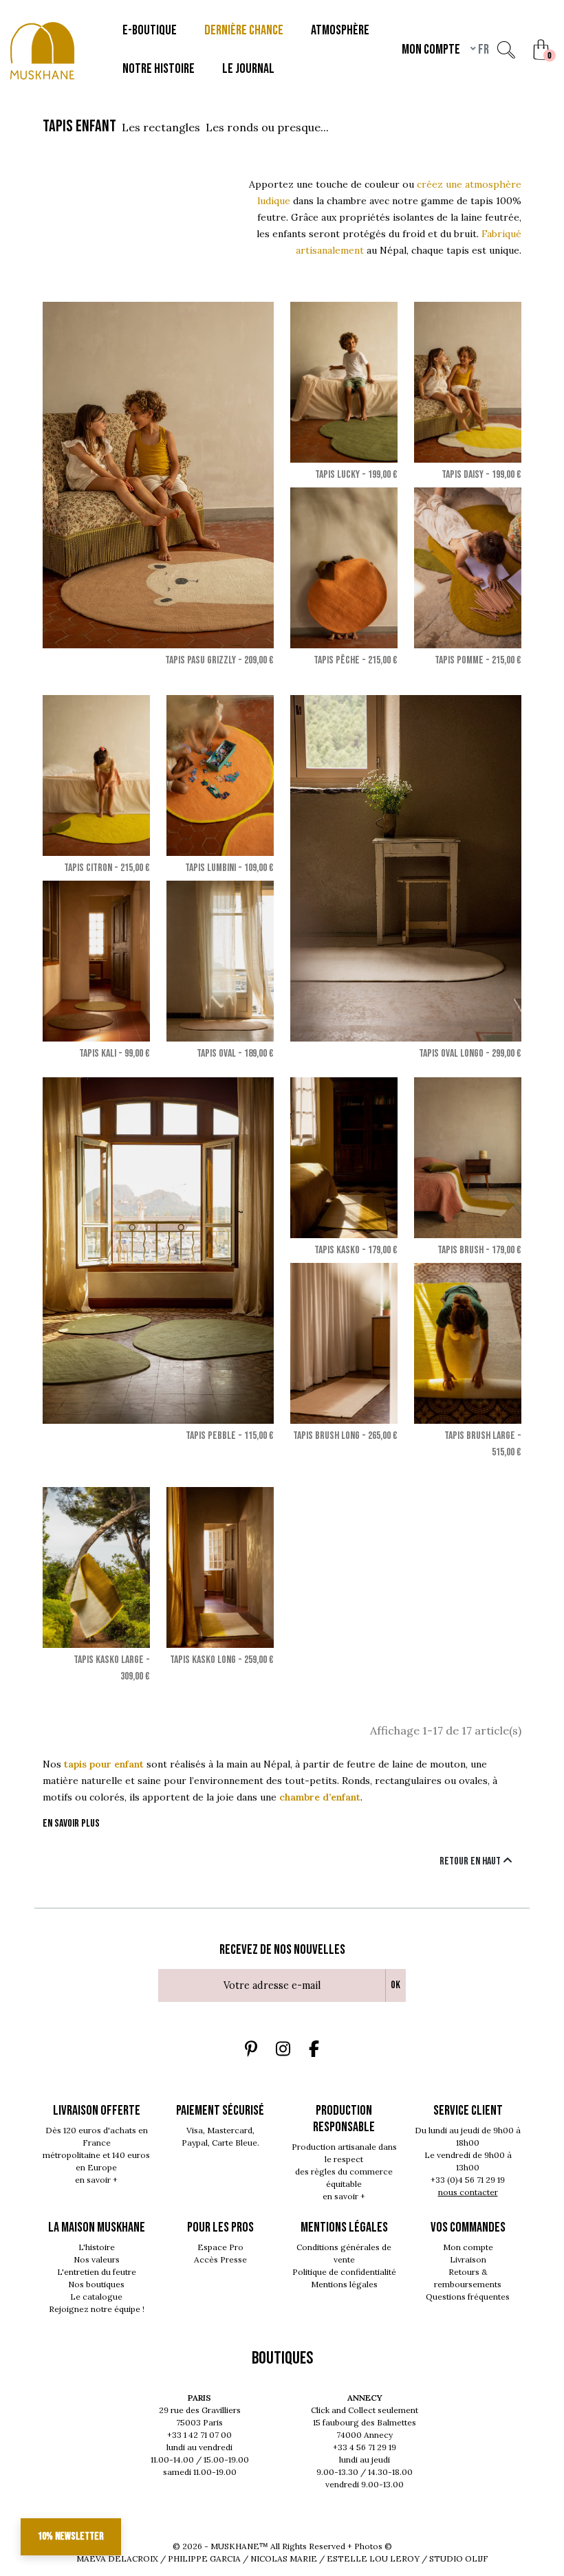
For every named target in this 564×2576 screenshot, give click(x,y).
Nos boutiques (96, 2284)
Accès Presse (220, 2259)
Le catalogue (96, 2297)
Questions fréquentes (468, 2297)
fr (482, 49)
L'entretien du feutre (97, 2272)
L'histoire (97, 2247)
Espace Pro (220, 2247)
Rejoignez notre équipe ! (97, 2309)
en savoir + (96, 2180)
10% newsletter (71, 2536)
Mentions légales (344, 2284)
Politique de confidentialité (344, 2272)
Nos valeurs (97, 2259)
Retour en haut (471, 1861)
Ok (395, 1985)
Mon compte (468, 2247)
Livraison (468, 2259)
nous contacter (468, 2192)
